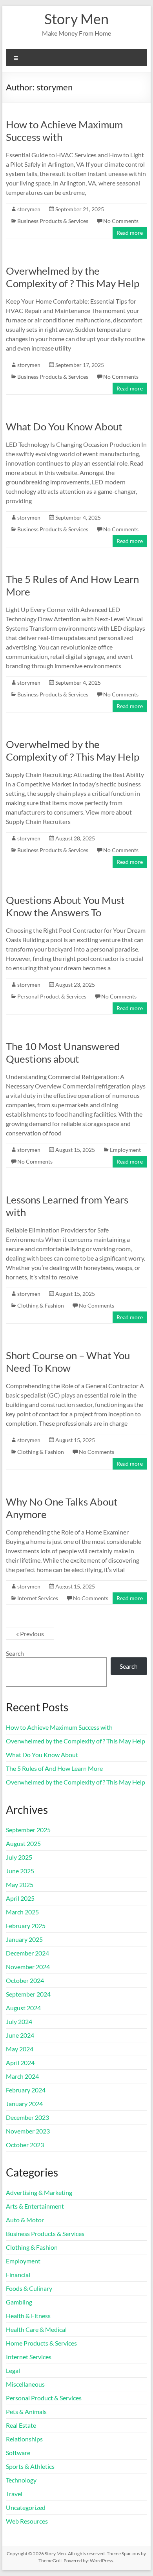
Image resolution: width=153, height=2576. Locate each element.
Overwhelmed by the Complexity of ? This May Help (73, 277)
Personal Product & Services (52, 996)
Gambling (19, 2302)
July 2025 (19, 1857)
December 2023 (27, 2117)
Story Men (76, 19)
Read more (130, 233)
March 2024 (22, 2076)
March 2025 (22, 1912)
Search (15, 1653)
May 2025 (20, 1884)
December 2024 (27, 1953)
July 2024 (19, 2021)
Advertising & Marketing (39, 2192)
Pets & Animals (26, 2411)
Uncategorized (26, 2507)
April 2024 (20, 2062)
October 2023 (25, 2145)
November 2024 (28, 1967)
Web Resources (27, 2521)
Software (18, 2453)
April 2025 (20, 1898)
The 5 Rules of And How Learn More (54, 1768)
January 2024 (24, 2104)
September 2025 (28, 1830)
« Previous (30, 1634)
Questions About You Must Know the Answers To (65, 906)
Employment (125, 1150)
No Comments (121, 221)
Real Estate (21, 2425)
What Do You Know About (64, 426)
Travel (14, 2494)
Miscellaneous (25, 2384)
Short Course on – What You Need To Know (68, 1362)
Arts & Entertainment (35, 2206)
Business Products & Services (53, 221)
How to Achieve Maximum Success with (59, 1727)
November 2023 (28, 2131)
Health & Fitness (28, 2316)
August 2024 (23, 2008)
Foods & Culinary (29, 2288)
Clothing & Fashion (41, 1305)
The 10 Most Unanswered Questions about (63, 1052)
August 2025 (23, 1843)
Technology (21, 2480)
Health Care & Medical (36, 2329)
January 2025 (24, 1939)
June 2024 (20, 2035)
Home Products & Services (41, 2343)
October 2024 (25, 1980)
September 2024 (28, 1994)
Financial (18, 2275)
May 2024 (20, 2049)
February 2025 (26, 1926)
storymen (29, 209)
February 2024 (26, 2090)
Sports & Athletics (30, 2466)
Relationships (24, 2439)
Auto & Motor (25, 2220)
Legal (13, 2370)
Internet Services (38, 1598)
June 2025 (20, 1871)
